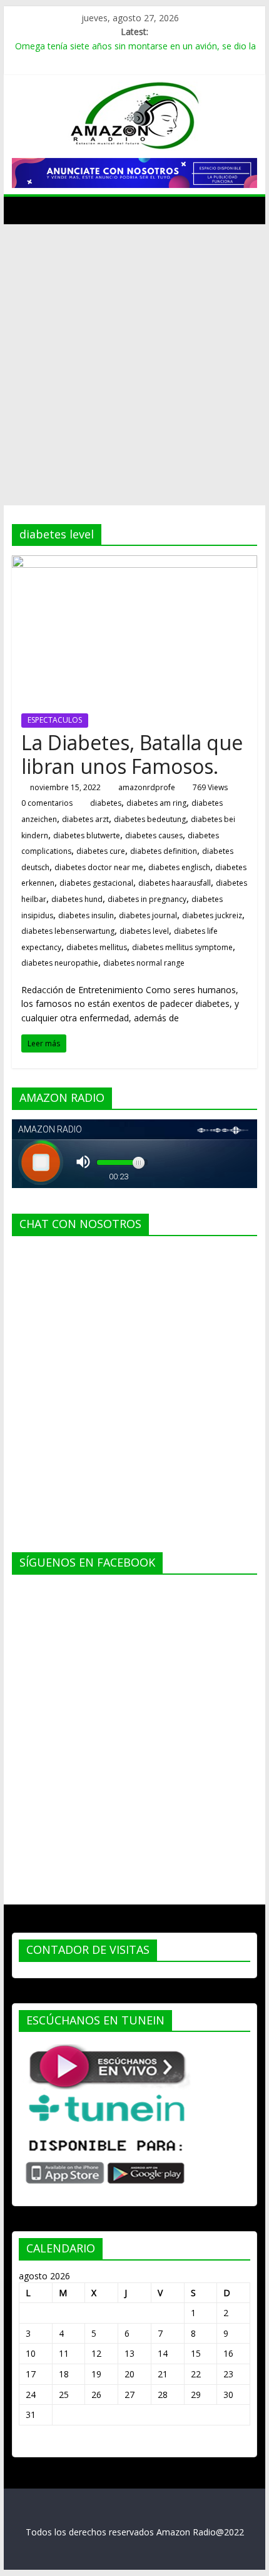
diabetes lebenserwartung (68, 931)
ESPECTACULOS (55, 720)
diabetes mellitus (97, 947)
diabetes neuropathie (60, 963)
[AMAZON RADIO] (25, 210)
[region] (134, 173)
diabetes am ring (156, 803)
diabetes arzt (85, 819)
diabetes (106, 803)
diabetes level (144, 931)
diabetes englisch (179, 867)
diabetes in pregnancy (147, 899)
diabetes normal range (144, 963)
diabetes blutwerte (87, 835)
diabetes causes (154, 835)
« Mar (30, 2445)
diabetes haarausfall (175, 883)
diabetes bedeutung (150, 819)
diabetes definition (164, 851)
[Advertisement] (134, 365)
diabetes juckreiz (212, 915)
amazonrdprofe (147, 787)
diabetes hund (77, 899)
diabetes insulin (86, 915)
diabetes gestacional (96, 883)
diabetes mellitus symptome (182, 947)
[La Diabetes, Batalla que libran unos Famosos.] (134, 563)
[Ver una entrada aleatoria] (245, 210)
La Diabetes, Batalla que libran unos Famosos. (132, 754)
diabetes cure (101, 851)
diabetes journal (148, 915)
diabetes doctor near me (99, 867)
